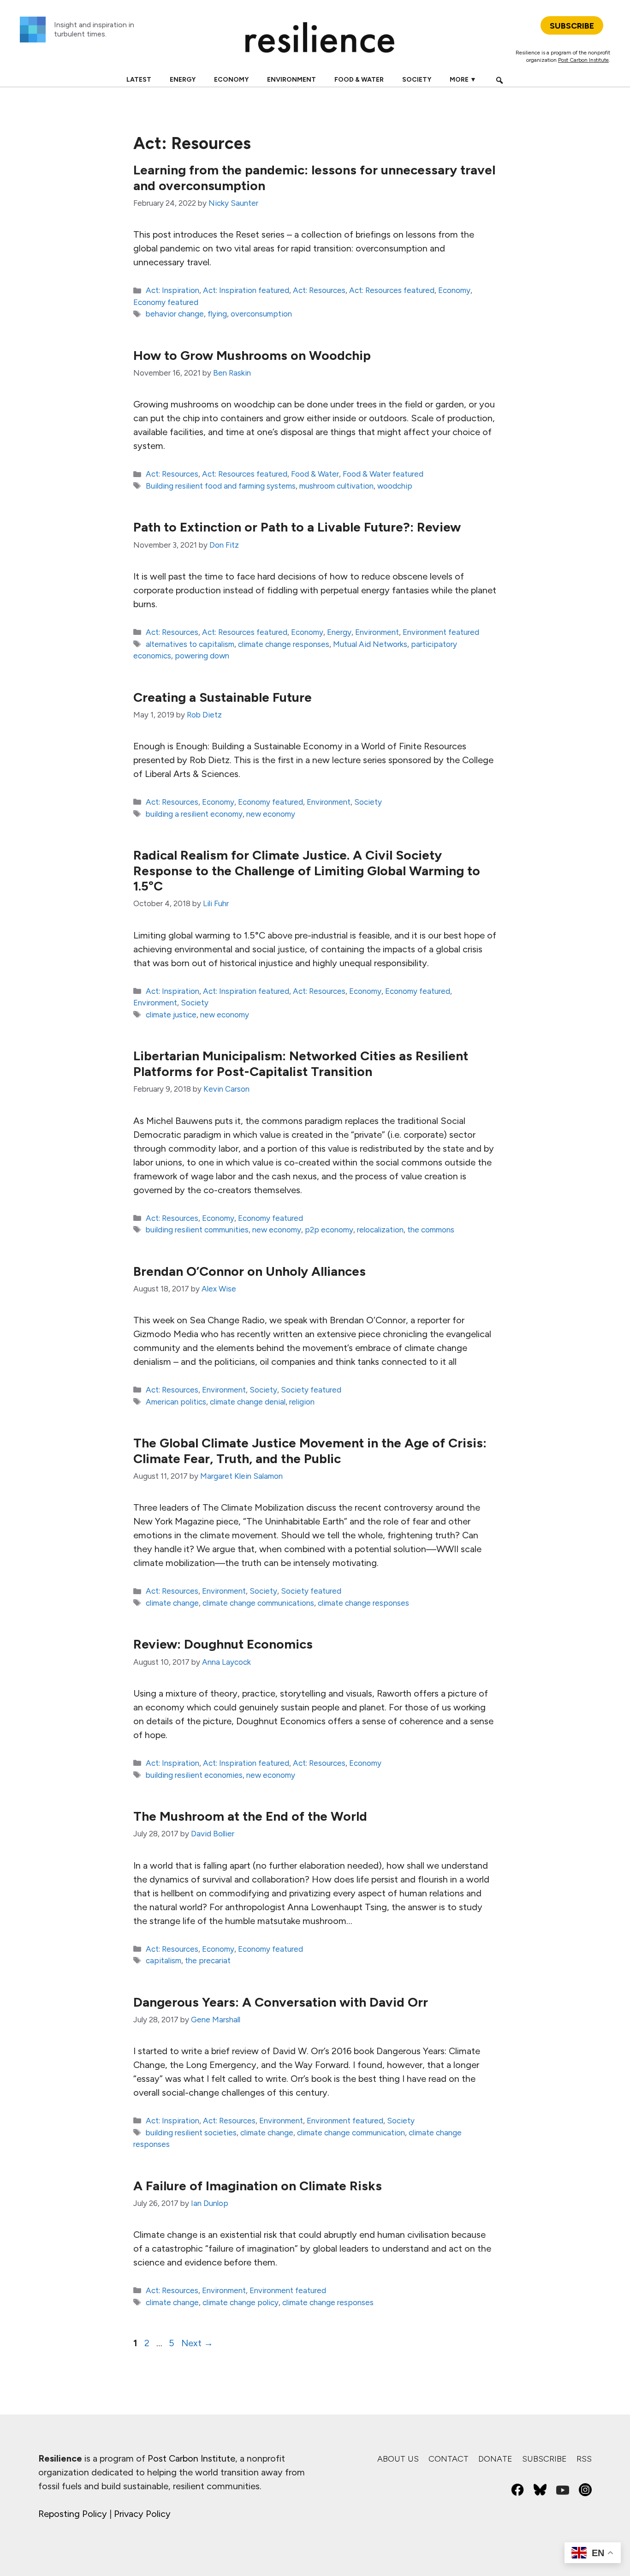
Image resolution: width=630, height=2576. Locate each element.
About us (398, 2459)
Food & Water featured (383, 474)
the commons (431, 1230)
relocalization (380, 1230)
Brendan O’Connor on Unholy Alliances (250, 1271)
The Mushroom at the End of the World (250, 1816)
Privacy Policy (142, 2514)
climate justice (171, 1015)
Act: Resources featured (392, 290)
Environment (291, 80)
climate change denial (248, 1402)
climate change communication (351, 2133)
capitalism (163, 1960)
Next (197, 2343)
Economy (231, 80)
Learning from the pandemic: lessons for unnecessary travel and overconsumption (314, 178)
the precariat (208, 1960)
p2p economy (329, 1230)
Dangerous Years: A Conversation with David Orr (281, 2002)
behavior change (175, 314)
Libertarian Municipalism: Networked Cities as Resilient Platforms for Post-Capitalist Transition (301, 1064)
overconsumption (261, 314)
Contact (449, 2459)
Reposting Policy (73, 2514)
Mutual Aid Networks (370, 644)
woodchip (395, 486)
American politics (176, 1402)
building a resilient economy (194, 814)
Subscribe (544, 2459)
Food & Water (359, 80)
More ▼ (463, 80)
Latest (139, 80)
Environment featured (441, 632)
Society (417, 80)
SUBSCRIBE (572, 26)
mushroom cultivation (336, 486)
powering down (202, 656)
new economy (271, 814)
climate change (172, 1603)
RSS (584, 2459)
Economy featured (166, 302)
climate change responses (284, 644)
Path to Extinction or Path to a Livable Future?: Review (297, 527)
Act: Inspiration (172, 290)
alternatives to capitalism (190, 644)
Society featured (311, 1390)
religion (302, 1402)
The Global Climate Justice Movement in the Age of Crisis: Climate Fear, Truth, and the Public (310, 1451)
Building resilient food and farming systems (221, 486)
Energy (183, 80)
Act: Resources (319, 290)
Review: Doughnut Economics (223, 1644)
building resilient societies (191, 2133)
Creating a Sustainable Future (223, 697)
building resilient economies (194, 1775)
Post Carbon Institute (583, 60)
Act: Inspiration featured (246, 290)
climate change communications (258, 1603)
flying (217, 314)
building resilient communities (197, 1230)
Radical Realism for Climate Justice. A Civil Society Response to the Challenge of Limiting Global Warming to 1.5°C (307, 870)
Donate (495, 2459)
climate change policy (241, 2302)
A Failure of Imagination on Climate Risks (258, 2186)
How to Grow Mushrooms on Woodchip (252, 355)
